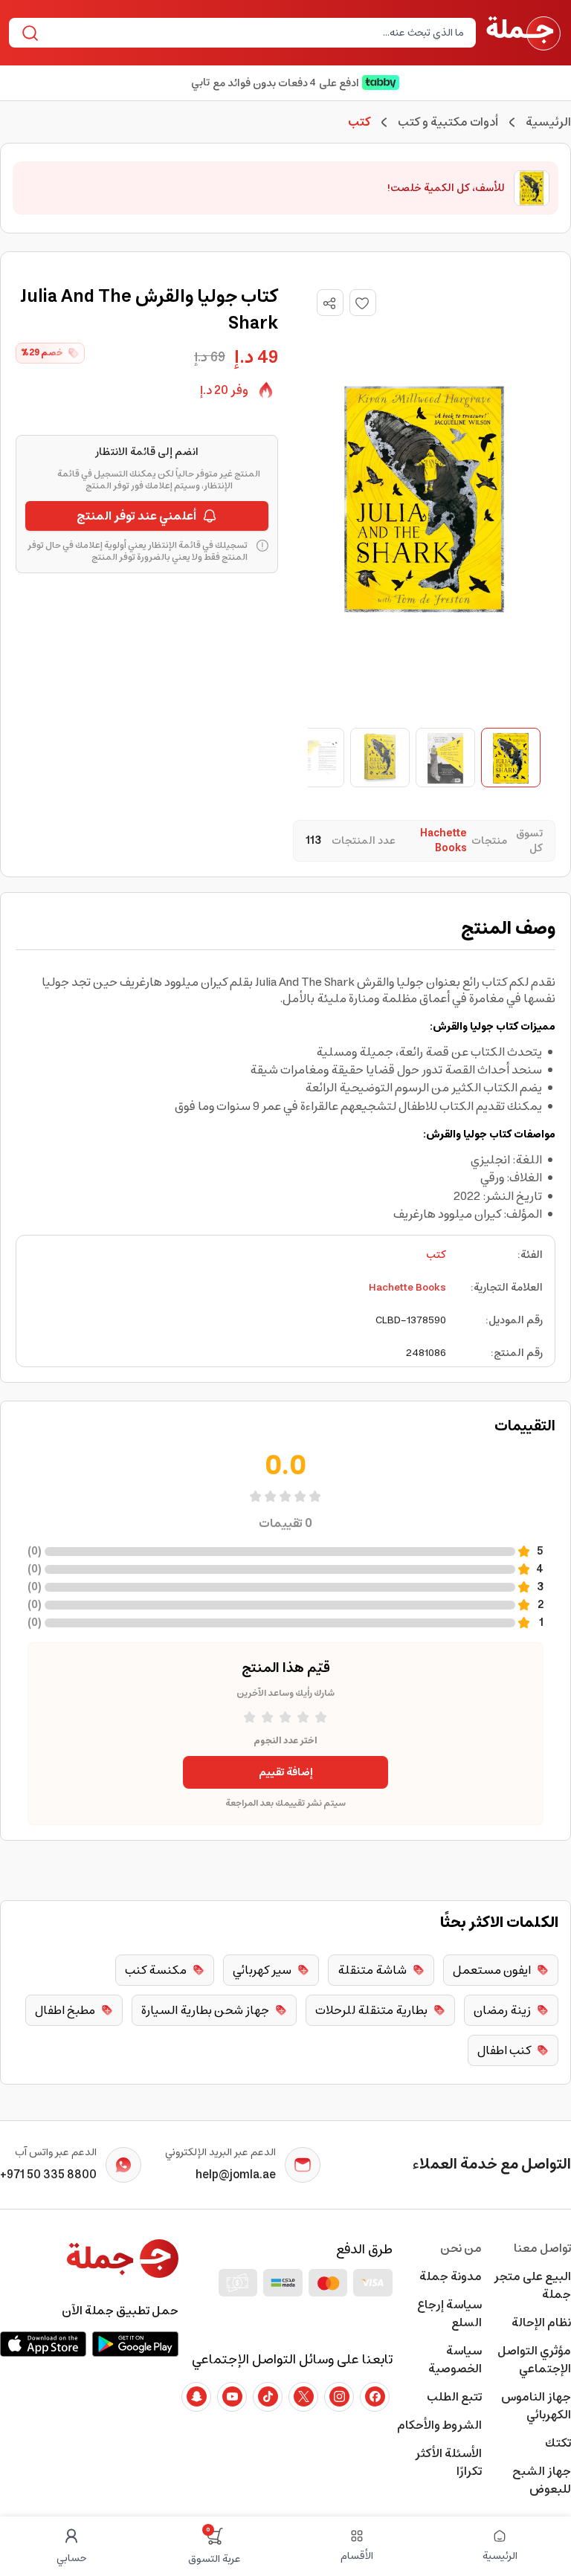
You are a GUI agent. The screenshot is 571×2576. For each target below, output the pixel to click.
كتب (436, 1255)
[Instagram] (339, 2397)
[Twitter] (303, 2397)
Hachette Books (407, 1288)
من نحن (461, 2248)
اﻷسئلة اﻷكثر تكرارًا (448, 2462)
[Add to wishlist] (363, 303)
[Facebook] (375, 2397)
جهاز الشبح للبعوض (542, 2480)
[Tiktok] (268, 2397)
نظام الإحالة (541, 2322)
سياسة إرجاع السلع (449, 2314)
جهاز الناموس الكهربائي (536, 2406)
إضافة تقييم (286, 1772)
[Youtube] (232, 2397)
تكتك (558, 2443)
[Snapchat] (196, 2397)
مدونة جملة (451, 2276)
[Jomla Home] (523, 33)
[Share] (329, 303)
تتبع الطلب (454, 2397)
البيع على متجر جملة (532, 2285)
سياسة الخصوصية (455, 2360)
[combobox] (255, 33)
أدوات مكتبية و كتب (448, 122)
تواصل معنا (542, 2248)
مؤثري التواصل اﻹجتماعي (534, 2360)
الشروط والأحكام (439, 2425)
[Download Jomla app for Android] (135, 2344)
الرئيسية (548, 122)
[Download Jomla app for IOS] (43, 2344)
